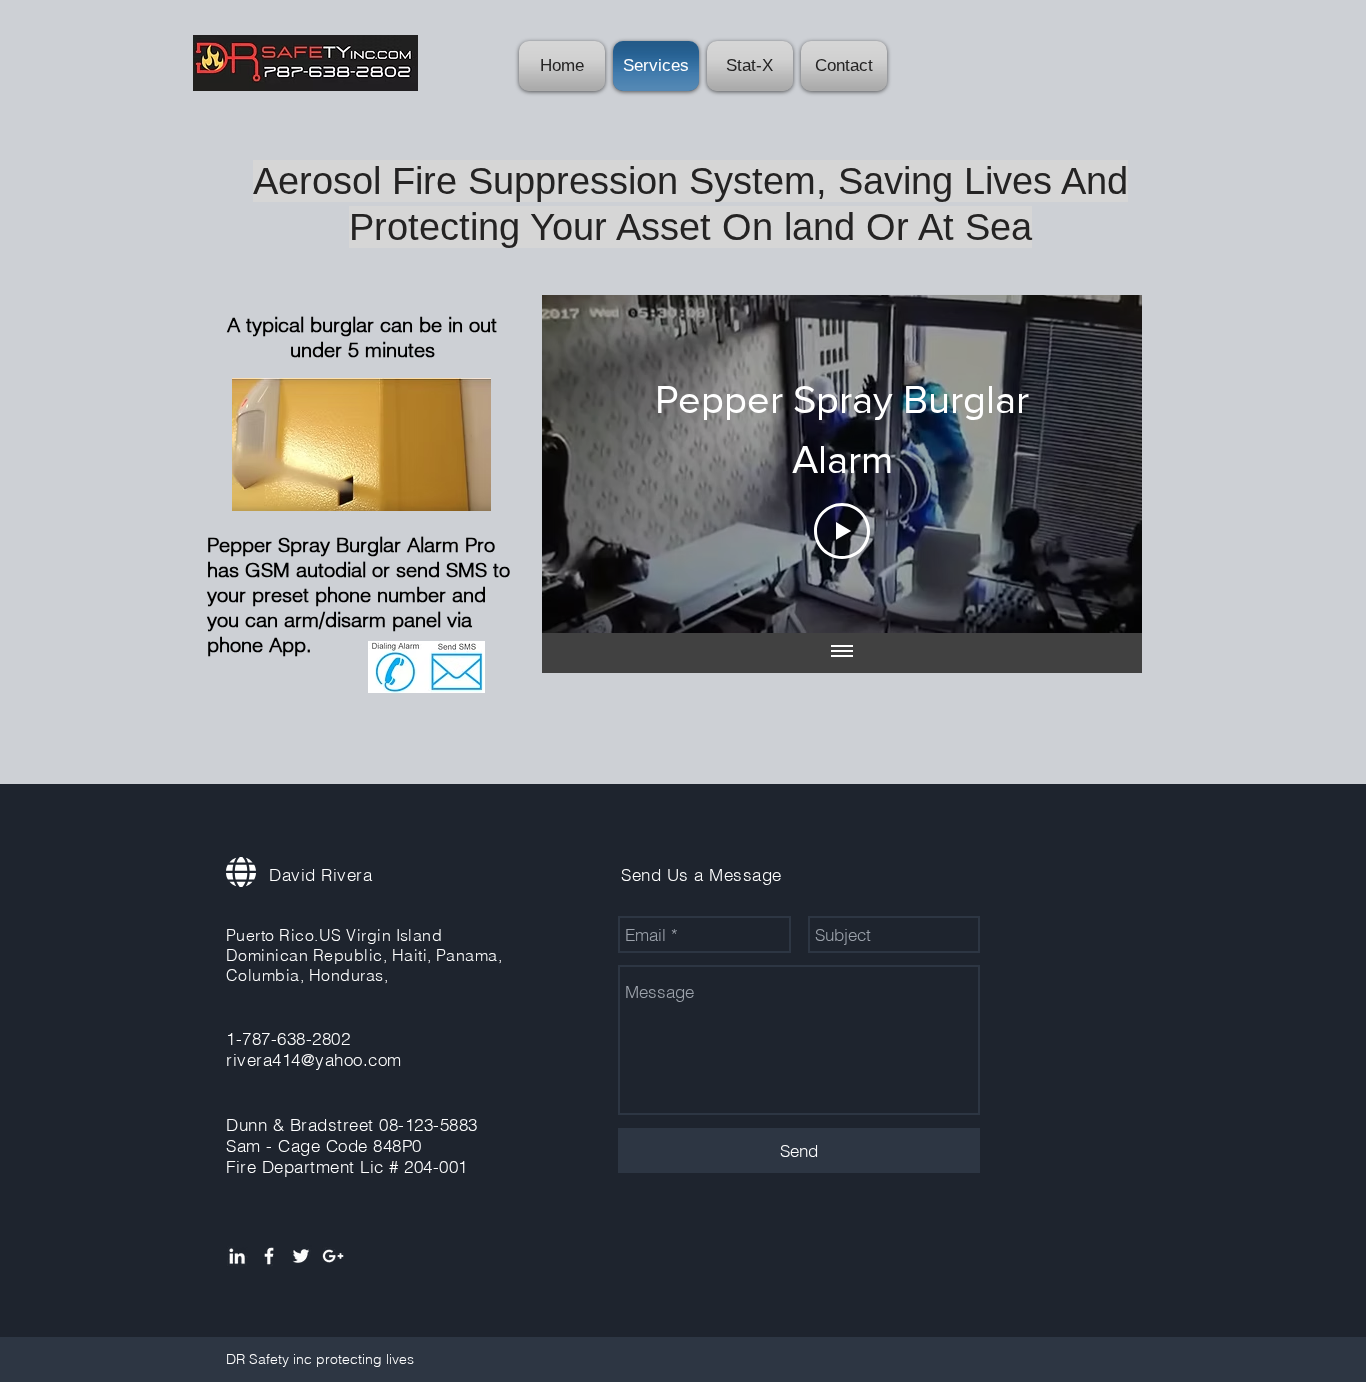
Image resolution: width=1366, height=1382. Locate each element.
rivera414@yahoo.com (314, 1059)
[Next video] (1100, 464)
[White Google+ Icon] (333, 1256)
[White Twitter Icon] (301, 1256)
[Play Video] (842, 531)
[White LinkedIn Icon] (237, 1256)
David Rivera (320, 874)
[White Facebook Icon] (269, 1256)
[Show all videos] (842, 653)
